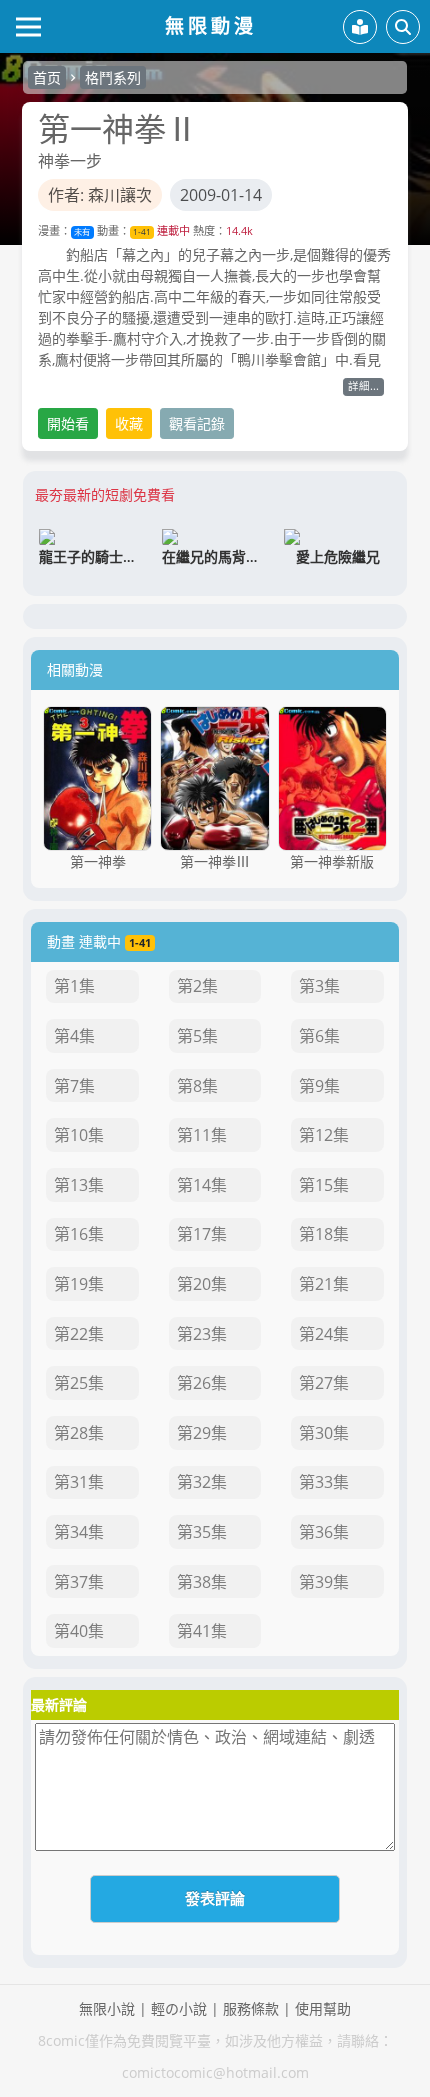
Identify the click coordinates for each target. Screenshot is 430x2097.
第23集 (202, 1334)
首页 (47, 77)
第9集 (319, 1086)
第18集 (324, 1234)
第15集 (324, 1185)
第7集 (74, 1086)
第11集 (202, 1135)
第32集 (202, 1482)
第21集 (324, 1284)
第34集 (79, 1532)
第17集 (202, 1234)
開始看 (68, 423)
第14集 (202, 1185)
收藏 (129, 423)
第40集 (79, 1631)
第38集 (202, 1582)
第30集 (324, 1433)
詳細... (363, 386)
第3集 (319, 986)
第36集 (324, 1532)
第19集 (79, 1284)
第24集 (324, 1334)
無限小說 (107, 2008)
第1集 (74, 986)
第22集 (79, 1334)
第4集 (74, 1036)
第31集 (79, 1482)
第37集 (79, 1582)
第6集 (319, 1036)
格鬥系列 (113, 77)
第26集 (202, 1383)
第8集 (197, 1086)
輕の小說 (179, 2008)
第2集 (197, 986)
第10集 (79, 1135)
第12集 (324, 1135)
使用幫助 (323, 2008)
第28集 (79, 1433)
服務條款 (251, 2008)
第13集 (79, 1185)
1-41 (142, 231)
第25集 (79, 1383)
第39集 (324, 1582)
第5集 (197, 1036)
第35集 (202, 1532)
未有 (82, 231)
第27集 (324, 1383)
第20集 (202, 1284)
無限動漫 (211, 25)
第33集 (324, 1482)
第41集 (202, 1631)
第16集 (79, 1234)
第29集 (202, 1433)
